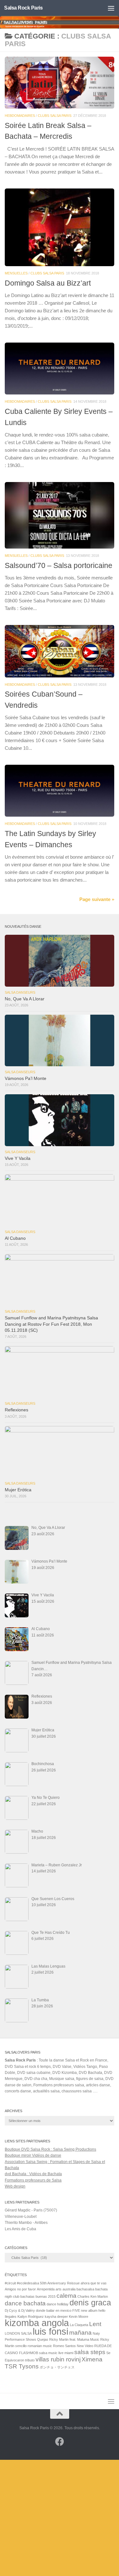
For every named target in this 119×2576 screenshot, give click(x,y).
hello (102, 2310)
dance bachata (25, 2303)
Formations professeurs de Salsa (33, 2180)
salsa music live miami (56, 2353)
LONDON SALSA (18, 2333)
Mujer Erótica (18, 1490)
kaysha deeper (56, 2317)
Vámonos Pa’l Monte (26, 1079)
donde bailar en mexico (54, 2310)
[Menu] (111, 8)
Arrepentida (46, 2289)
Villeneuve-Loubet (21, 2217)
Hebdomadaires (20, 116)
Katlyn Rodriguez (31, 2317)
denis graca (90, 2303)
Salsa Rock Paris (23, 8)
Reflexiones (17, 1410)
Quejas (43, 2339)
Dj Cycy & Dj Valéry (20, 2310)
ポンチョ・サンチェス (57, 2367)
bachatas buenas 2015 (38, 2296)
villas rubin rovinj (58, 2359)
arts (59, 2289)
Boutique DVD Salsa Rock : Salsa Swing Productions (50, 2149)
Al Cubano (15, 1238)
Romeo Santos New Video (73, 2346)
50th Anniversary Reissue (60, 2283)
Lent (95, 2324)
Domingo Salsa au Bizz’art (48, 283)
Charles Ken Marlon (93, 2296)
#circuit (10, 2283)
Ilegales (11, 2317)
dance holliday (58, 2304)
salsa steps (90, 2352)
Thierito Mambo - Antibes (26, 2223)
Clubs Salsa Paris (55, 116)
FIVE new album (85, 2310)
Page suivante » (97, 899)
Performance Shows (20, 2339)
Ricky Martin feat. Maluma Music (74, 2339)
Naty (96, 2333)
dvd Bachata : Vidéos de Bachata (33, 2174)
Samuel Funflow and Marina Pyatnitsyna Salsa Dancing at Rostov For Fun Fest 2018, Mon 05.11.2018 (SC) (51, 1324)
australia (69, 2289)
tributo (30, 2360)
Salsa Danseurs (20, 992)
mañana (80, 2333)
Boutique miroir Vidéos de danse (33, 2155)
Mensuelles (16, 273)
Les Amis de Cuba (20, 2229)
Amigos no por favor (20, 2289)
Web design (15, 2186)
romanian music (40, 2346)
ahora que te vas (94, 2283)
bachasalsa (85, 2289)
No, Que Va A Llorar (25, 999)
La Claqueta (79, 2325)
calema (66, 2296)
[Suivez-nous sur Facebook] (60, 2442)
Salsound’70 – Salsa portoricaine (59, 565)
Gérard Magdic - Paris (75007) (31, 2210)
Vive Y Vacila (18, 1158)
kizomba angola (37, 2323)
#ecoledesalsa (28, 2283)
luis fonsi (50, 2331)
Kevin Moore (79, 2317)
